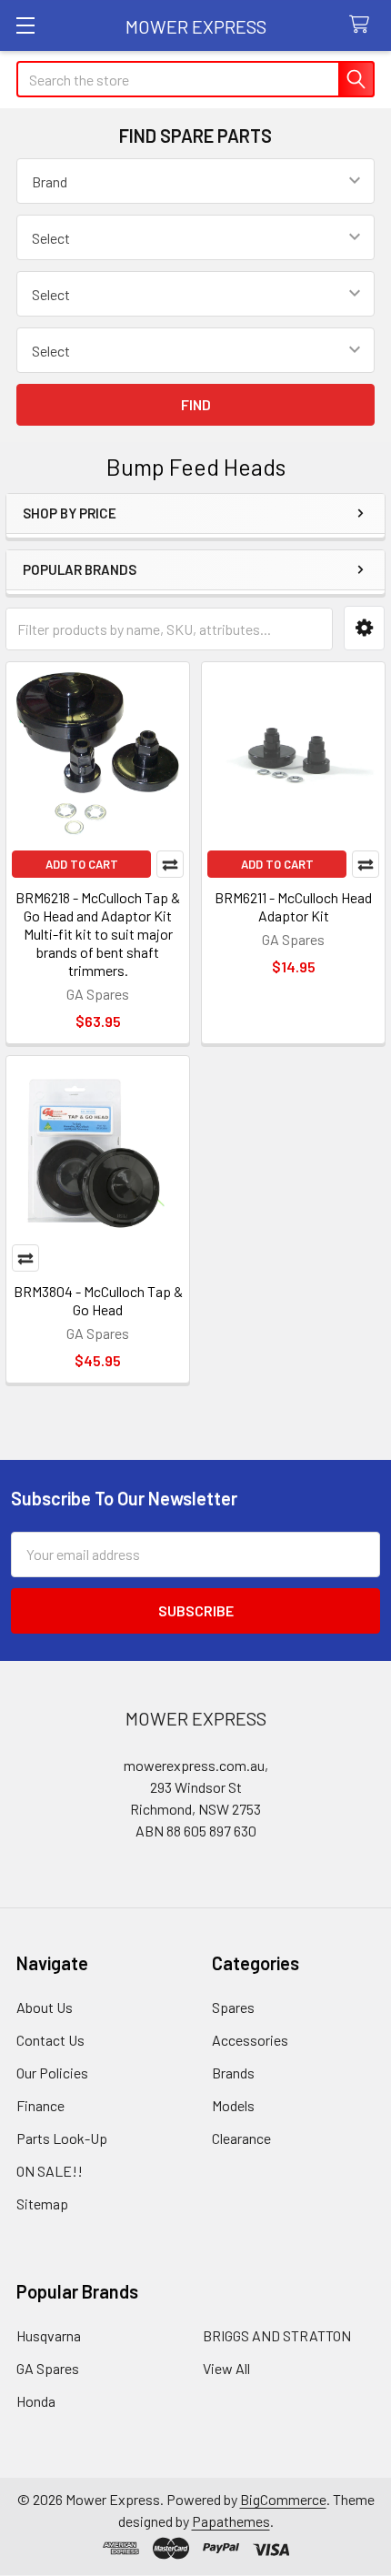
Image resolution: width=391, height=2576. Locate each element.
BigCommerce (283, 2499)
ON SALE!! (50, 2171)
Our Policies (52, 2073)
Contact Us (50, 2040)
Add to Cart (82, 864)
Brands (233, 2073)
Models (233, 2105)
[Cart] (363, 25)
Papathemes (231, 2521)
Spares (233, 2007)
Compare (170, 864)
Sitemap (42, 2204)
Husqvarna (49, 2335)
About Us (45, 2007)
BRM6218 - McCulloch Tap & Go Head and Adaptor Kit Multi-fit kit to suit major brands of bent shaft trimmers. (98, 934)
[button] (364, 628)
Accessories (250, 2040)
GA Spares (48, 2368)
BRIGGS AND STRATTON (277, 2335)
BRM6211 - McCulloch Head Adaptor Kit (293, 906)
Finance (40, 2105)
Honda (36, 2401)
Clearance (241, 2138)
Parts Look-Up (62, 2138)
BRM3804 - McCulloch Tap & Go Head (98, 1300)
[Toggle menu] (25, 25)
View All (226, 2368)
